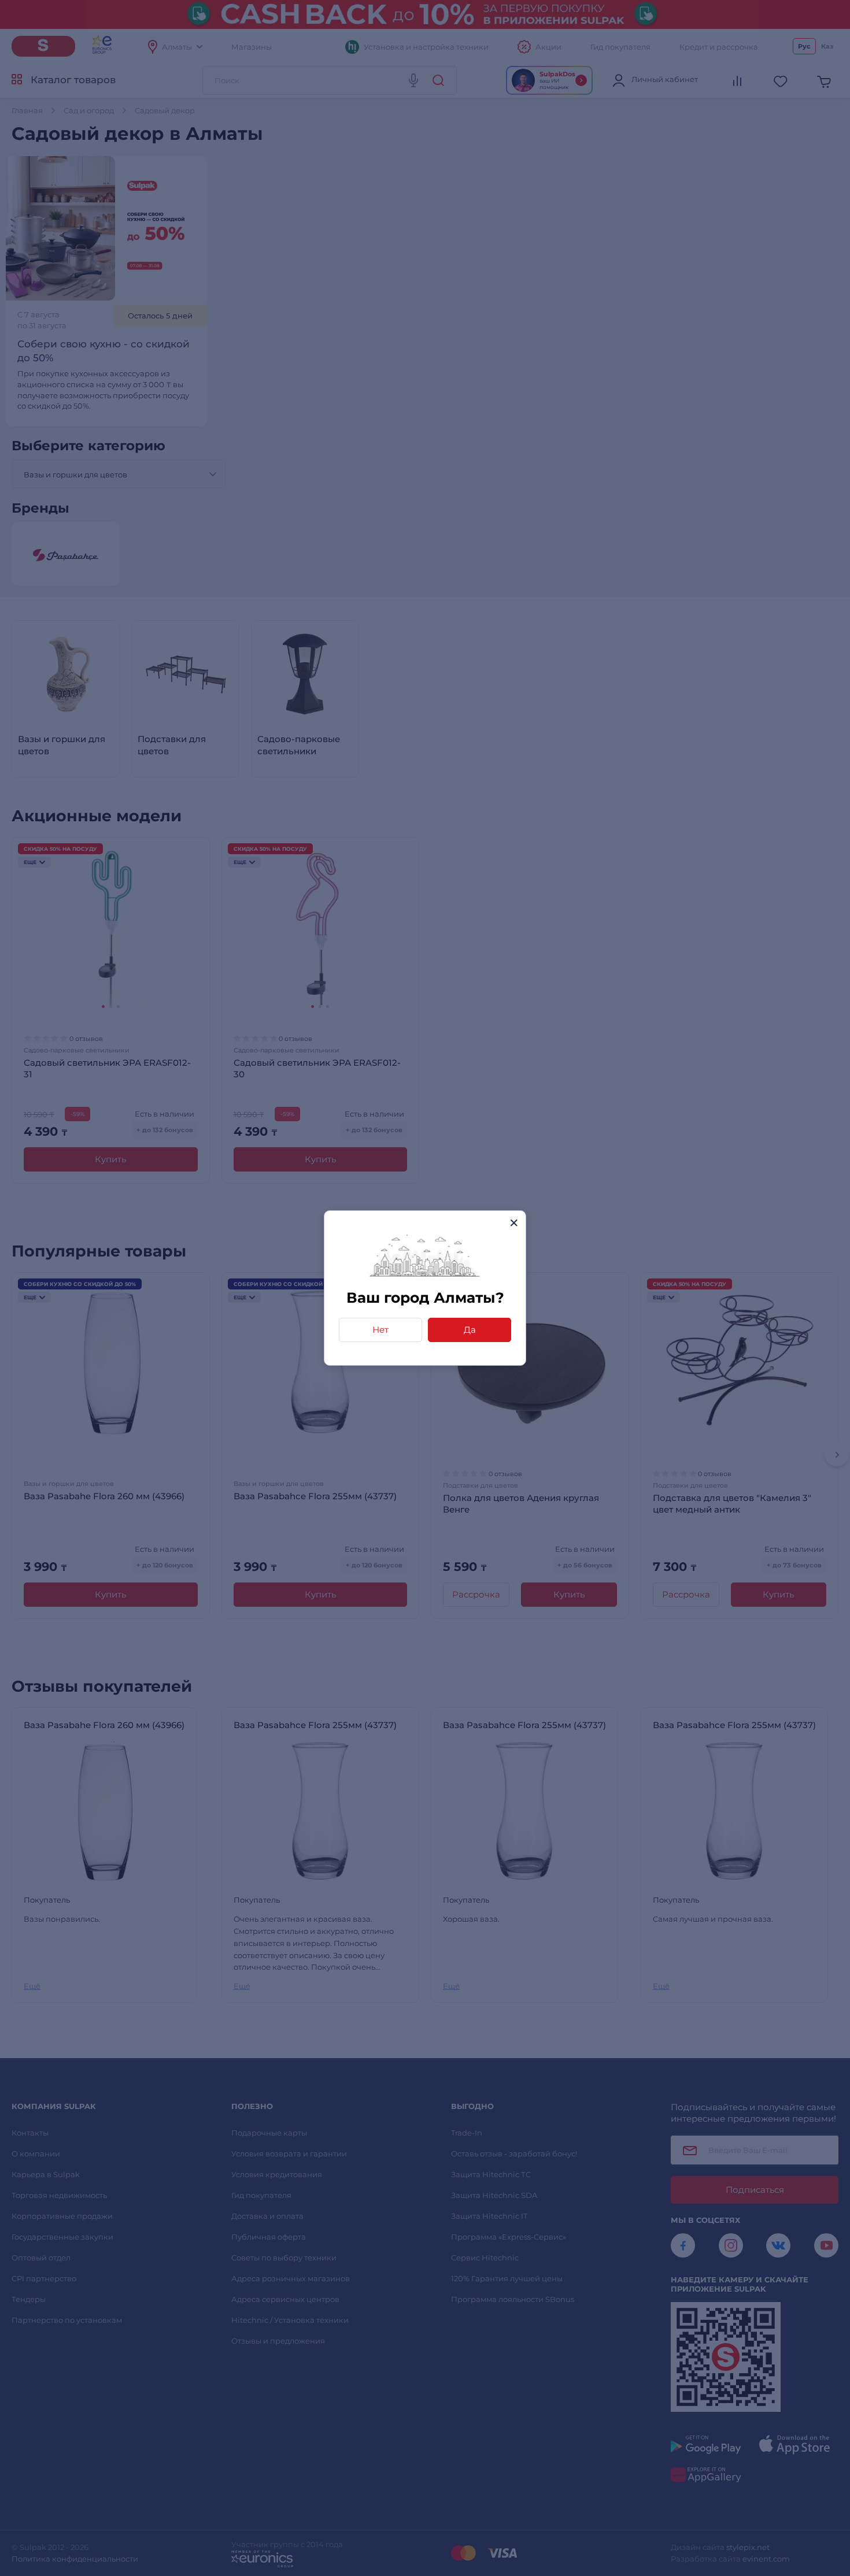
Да (470, 1330)
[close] (514, 1223)
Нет (380, 1330)
